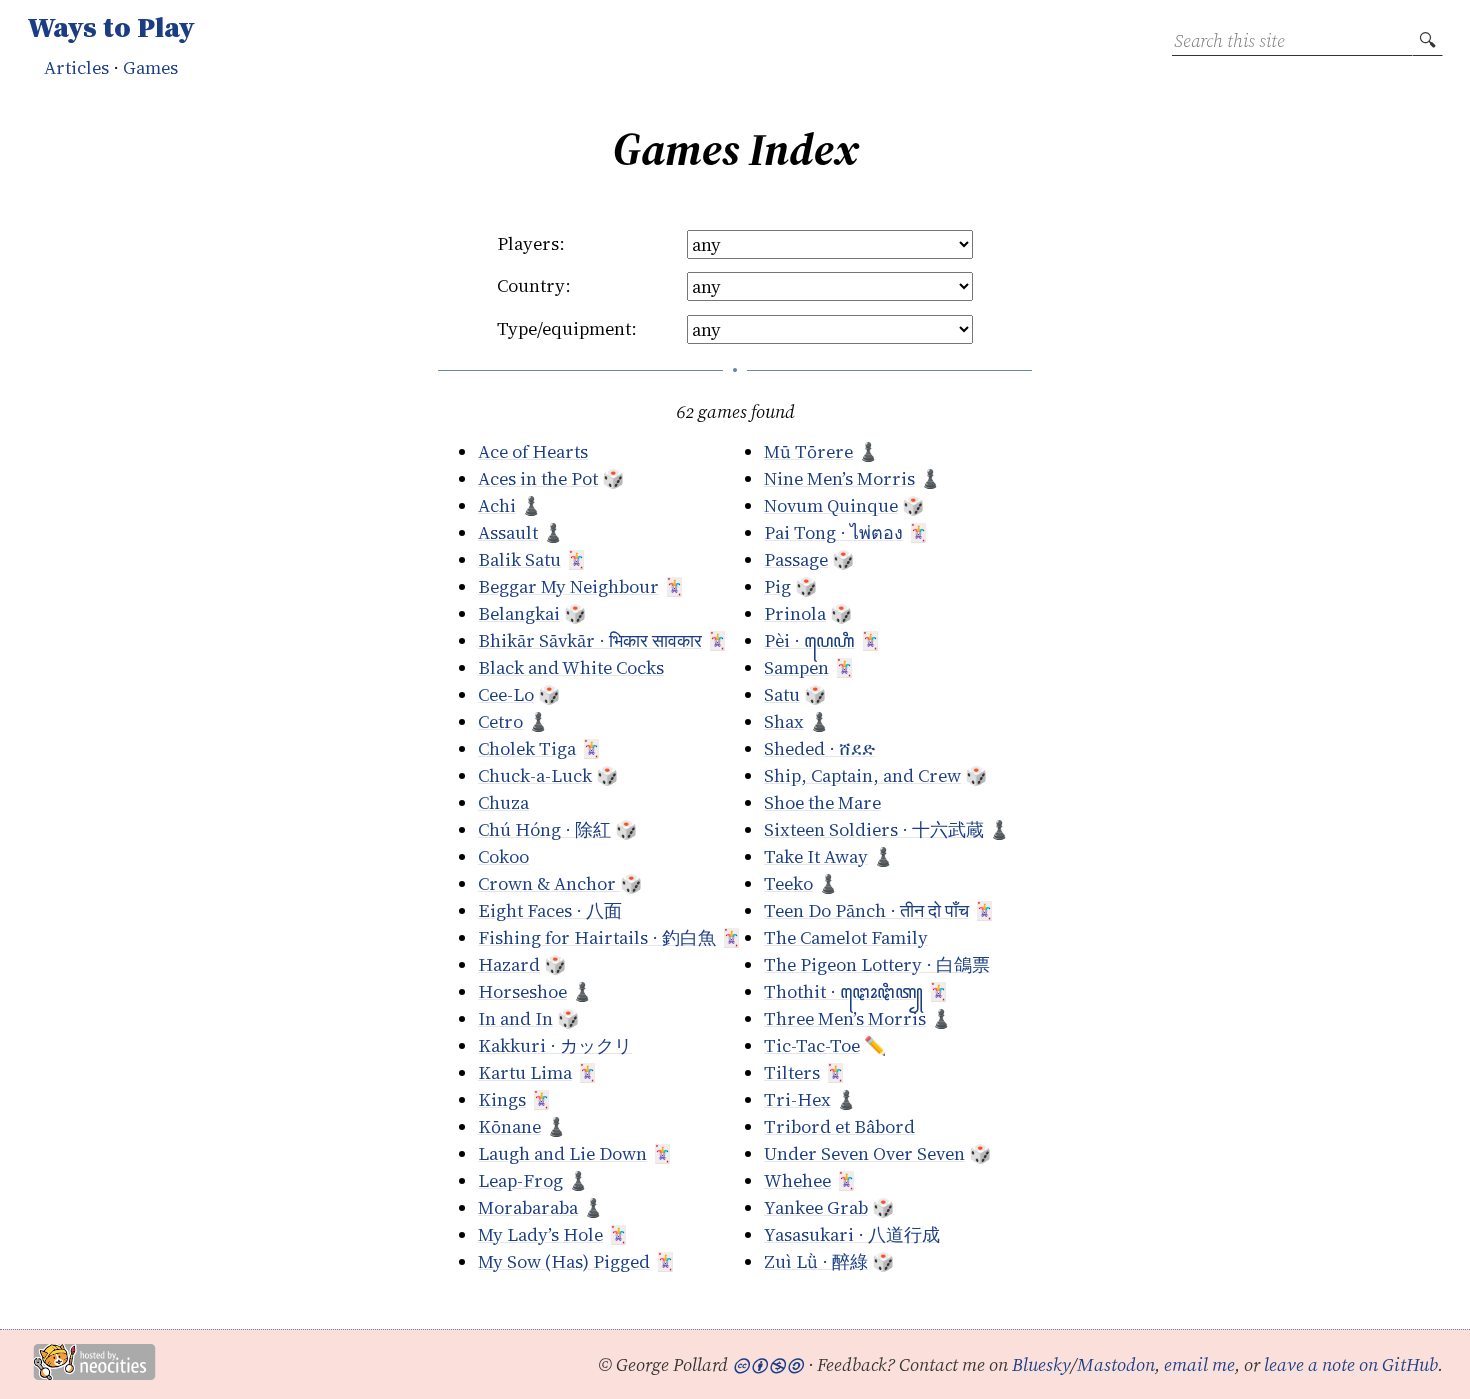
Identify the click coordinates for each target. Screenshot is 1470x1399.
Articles (76, 67)
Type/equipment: (567, 328)
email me (1199, 1364)
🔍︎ (1427, 40)
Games (150, 67)
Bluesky (1041, 1364)
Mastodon (1116, 1364)
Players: (531, 243)
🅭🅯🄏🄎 (768, 1364)
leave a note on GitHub (1351, 1364)
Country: (534, 285)
